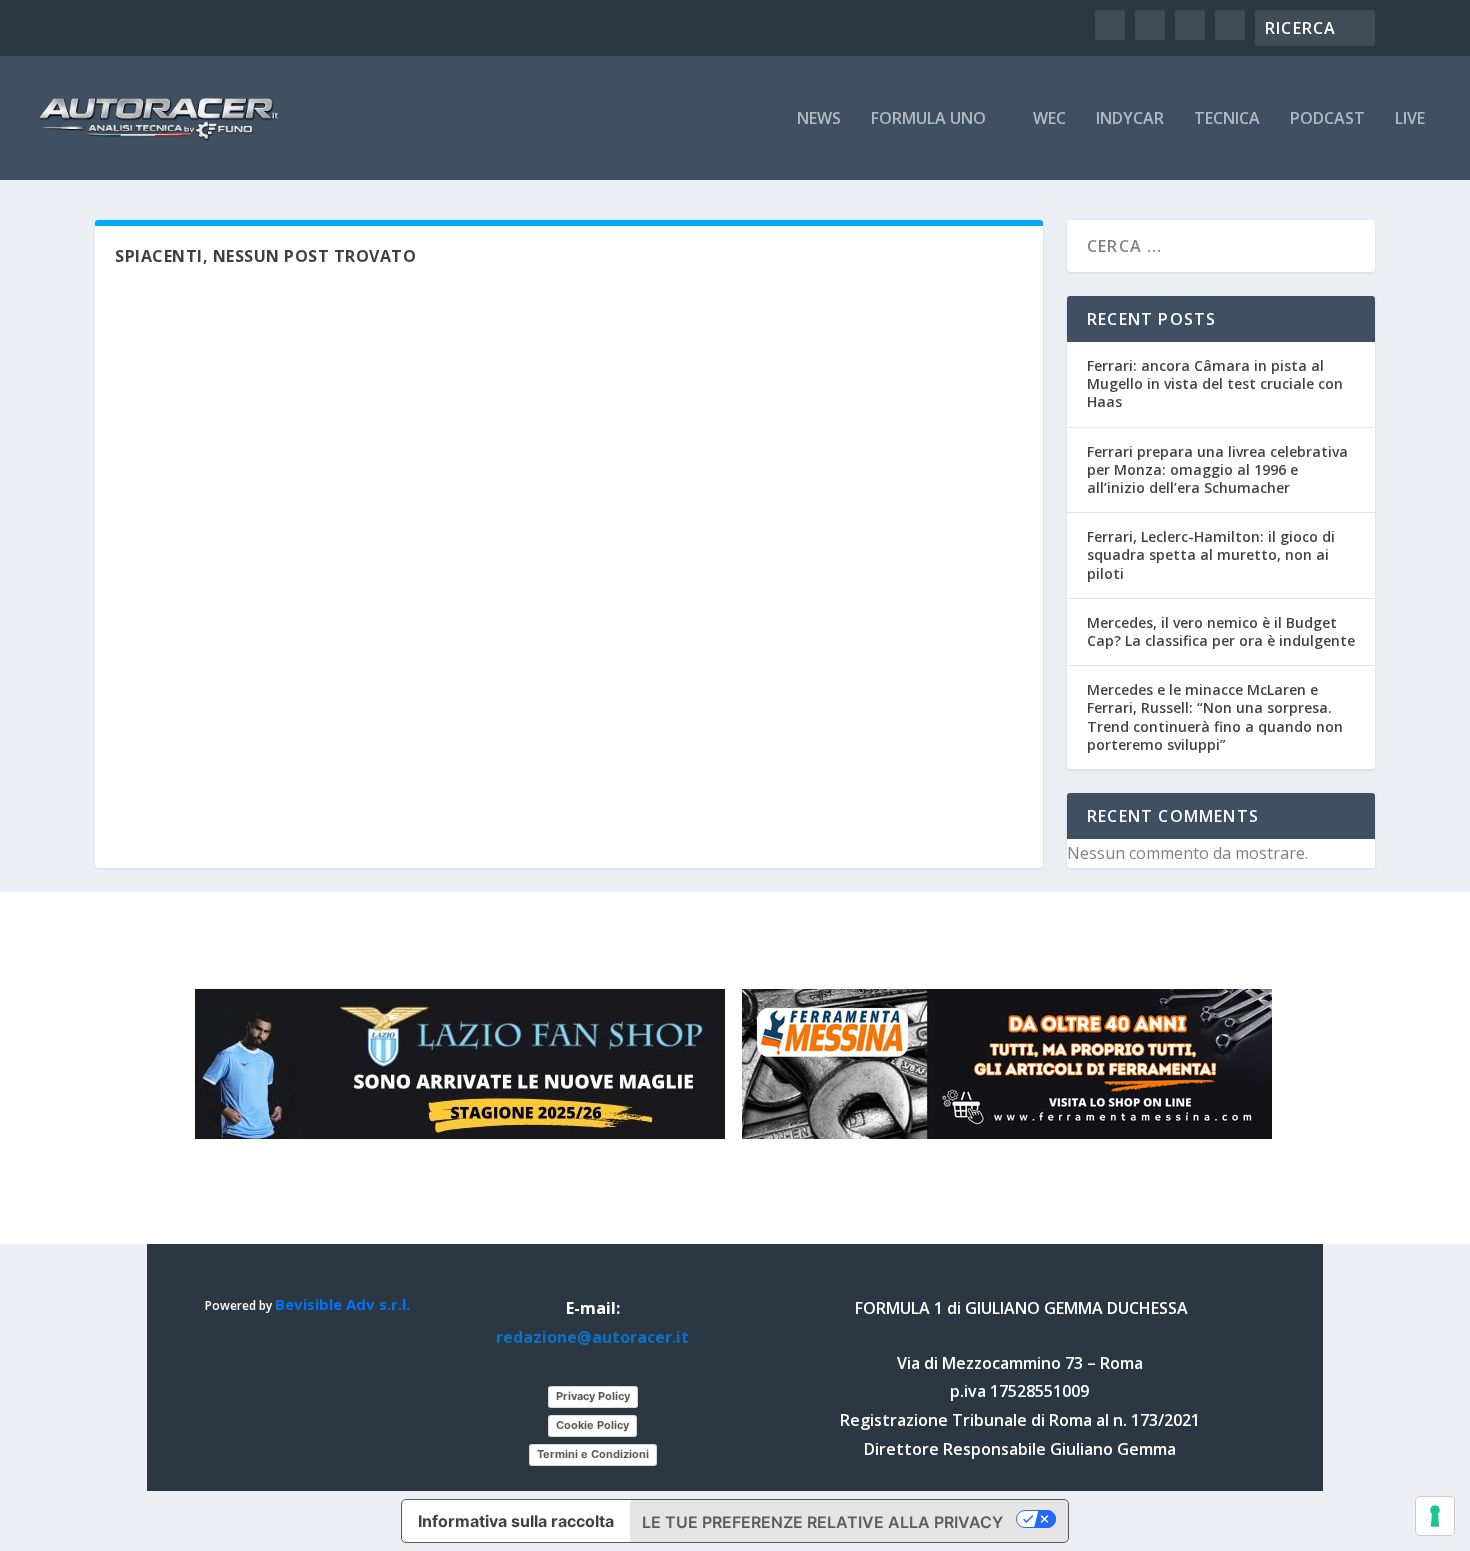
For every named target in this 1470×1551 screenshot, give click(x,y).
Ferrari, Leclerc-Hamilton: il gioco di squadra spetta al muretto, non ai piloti (1211, 554)
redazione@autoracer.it (592, 1337)
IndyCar (1130, 119)
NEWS (819, 119)
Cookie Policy (592, 1425)
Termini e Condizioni (593, 1454)
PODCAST (1327, 119)
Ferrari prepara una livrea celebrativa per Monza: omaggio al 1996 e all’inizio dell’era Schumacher (1217, 469)
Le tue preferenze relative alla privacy (822, 1522)
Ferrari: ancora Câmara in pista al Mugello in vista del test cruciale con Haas (1215, 383)
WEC (1049, 119)
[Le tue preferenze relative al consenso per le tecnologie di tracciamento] (1435, 1516)
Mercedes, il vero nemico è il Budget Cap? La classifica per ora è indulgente (1221, 631)
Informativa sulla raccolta (516, 1521)
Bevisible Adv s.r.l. (342, 1304)
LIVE (1410, 119)
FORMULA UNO (928, 119)
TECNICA (1227, 119)
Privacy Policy (593, 1396)
